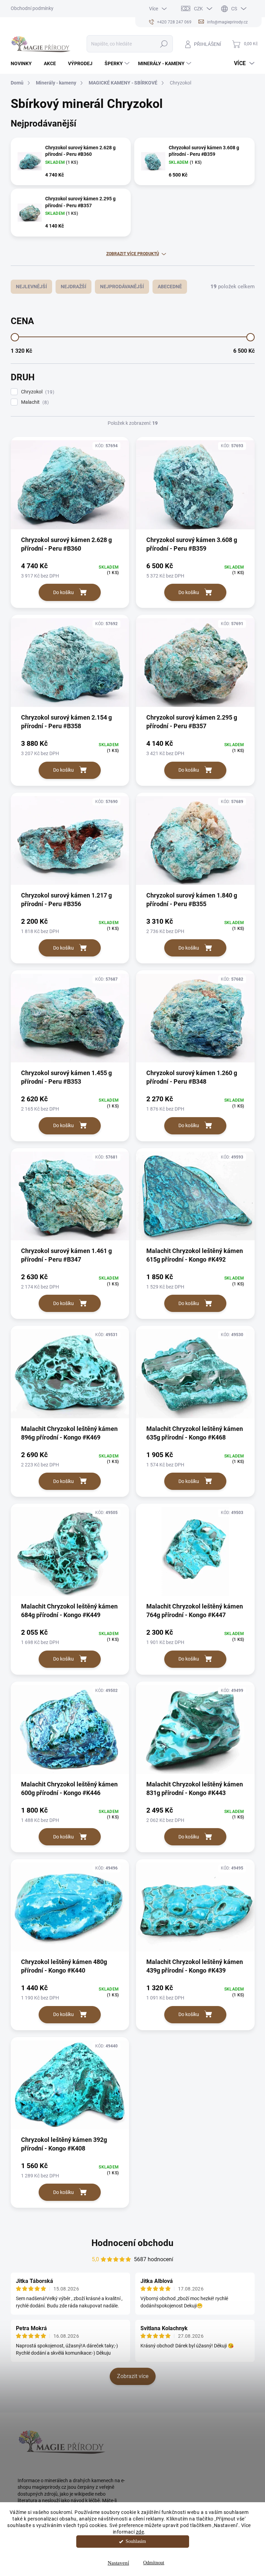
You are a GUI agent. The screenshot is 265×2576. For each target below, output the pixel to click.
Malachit (34, 402)
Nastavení (118, 2563)
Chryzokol (37, 392)
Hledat (164, 44)
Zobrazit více (133, 2376)
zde (140, 2532)
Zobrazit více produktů (133, 254)
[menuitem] (24, 63)
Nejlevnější (31, 287)
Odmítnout (154, 2563)
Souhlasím (136, 2541)
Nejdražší (73, 287)
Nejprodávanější (122, 287)
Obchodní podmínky (32, 8)
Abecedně (170, 287)
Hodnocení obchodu (132, 2243)
